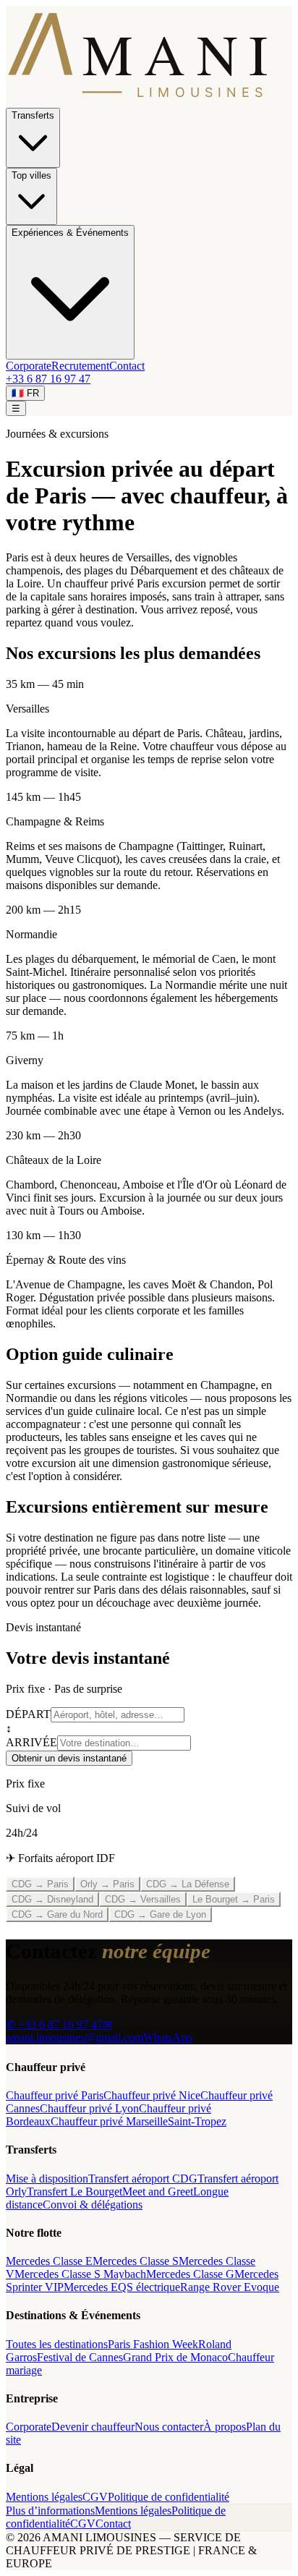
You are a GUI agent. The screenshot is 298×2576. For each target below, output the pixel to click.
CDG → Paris (40, 1884)
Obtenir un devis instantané (69, 1758)
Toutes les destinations (57, 2344)
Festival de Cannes (80, 2357)
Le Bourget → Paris (234, 1899)
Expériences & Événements (70, 233)
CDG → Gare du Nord (57, 1914)
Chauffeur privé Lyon (89, 2108)
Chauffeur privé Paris (55, 2095)
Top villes (31, 175)
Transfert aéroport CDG (143, 2178)
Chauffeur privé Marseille (109, 2121)
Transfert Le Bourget (74, 2192)
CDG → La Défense (188, 1884)
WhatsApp (168, 2037)
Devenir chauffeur (93, 2427)
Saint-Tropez (197, 2121)
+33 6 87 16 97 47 (48, 379)
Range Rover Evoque (230, 2287)
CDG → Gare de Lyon (160, 1914)
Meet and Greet (158, 2192)
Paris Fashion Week (153, 2344)
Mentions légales (44, 2497)
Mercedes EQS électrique (122, 2287)
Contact (127, 366)
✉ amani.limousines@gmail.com (74, 2031)
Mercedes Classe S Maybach (80, 2274)
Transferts (33, 115)
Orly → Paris (107, 1884)
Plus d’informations (50, 2511)
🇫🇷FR (25, 393)
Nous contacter (169, 2427)
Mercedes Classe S (136, 2261)
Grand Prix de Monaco (175, 2357)
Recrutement (80, 366)
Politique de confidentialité (169, 2497)
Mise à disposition (47, 2178)
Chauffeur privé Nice (152, 2095)
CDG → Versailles (143, 1899)
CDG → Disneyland (52, 1899)
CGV (95, 2497)
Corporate (29, 366)
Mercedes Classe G (190, 2274)
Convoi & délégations (93, 2205)
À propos (225, 2427)
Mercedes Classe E (49, 2261)
